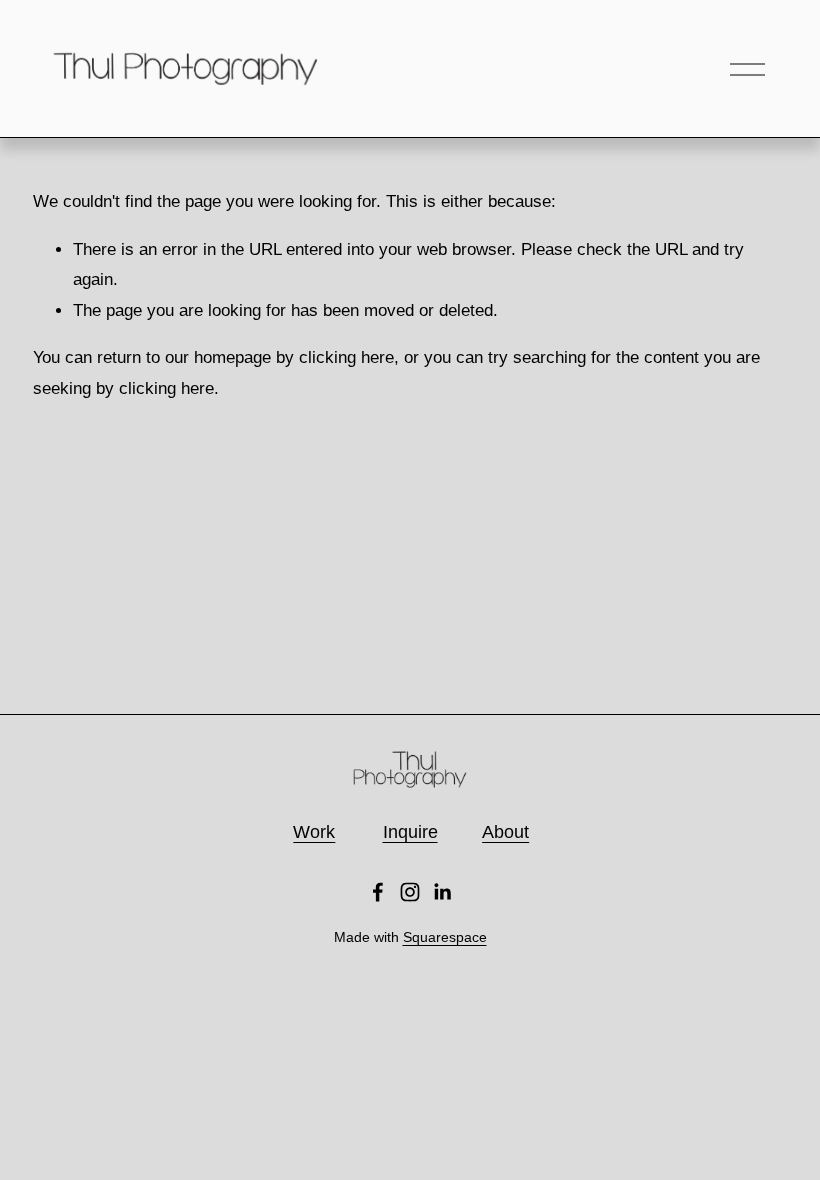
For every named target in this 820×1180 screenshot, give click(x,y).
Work (314, 832)
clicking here (346, 357)
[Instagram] (410, 892)
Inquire (410, 832)
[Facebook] (378, 892)
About (505, 832)
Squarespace (445, 937)
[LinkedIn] (442, 892)
